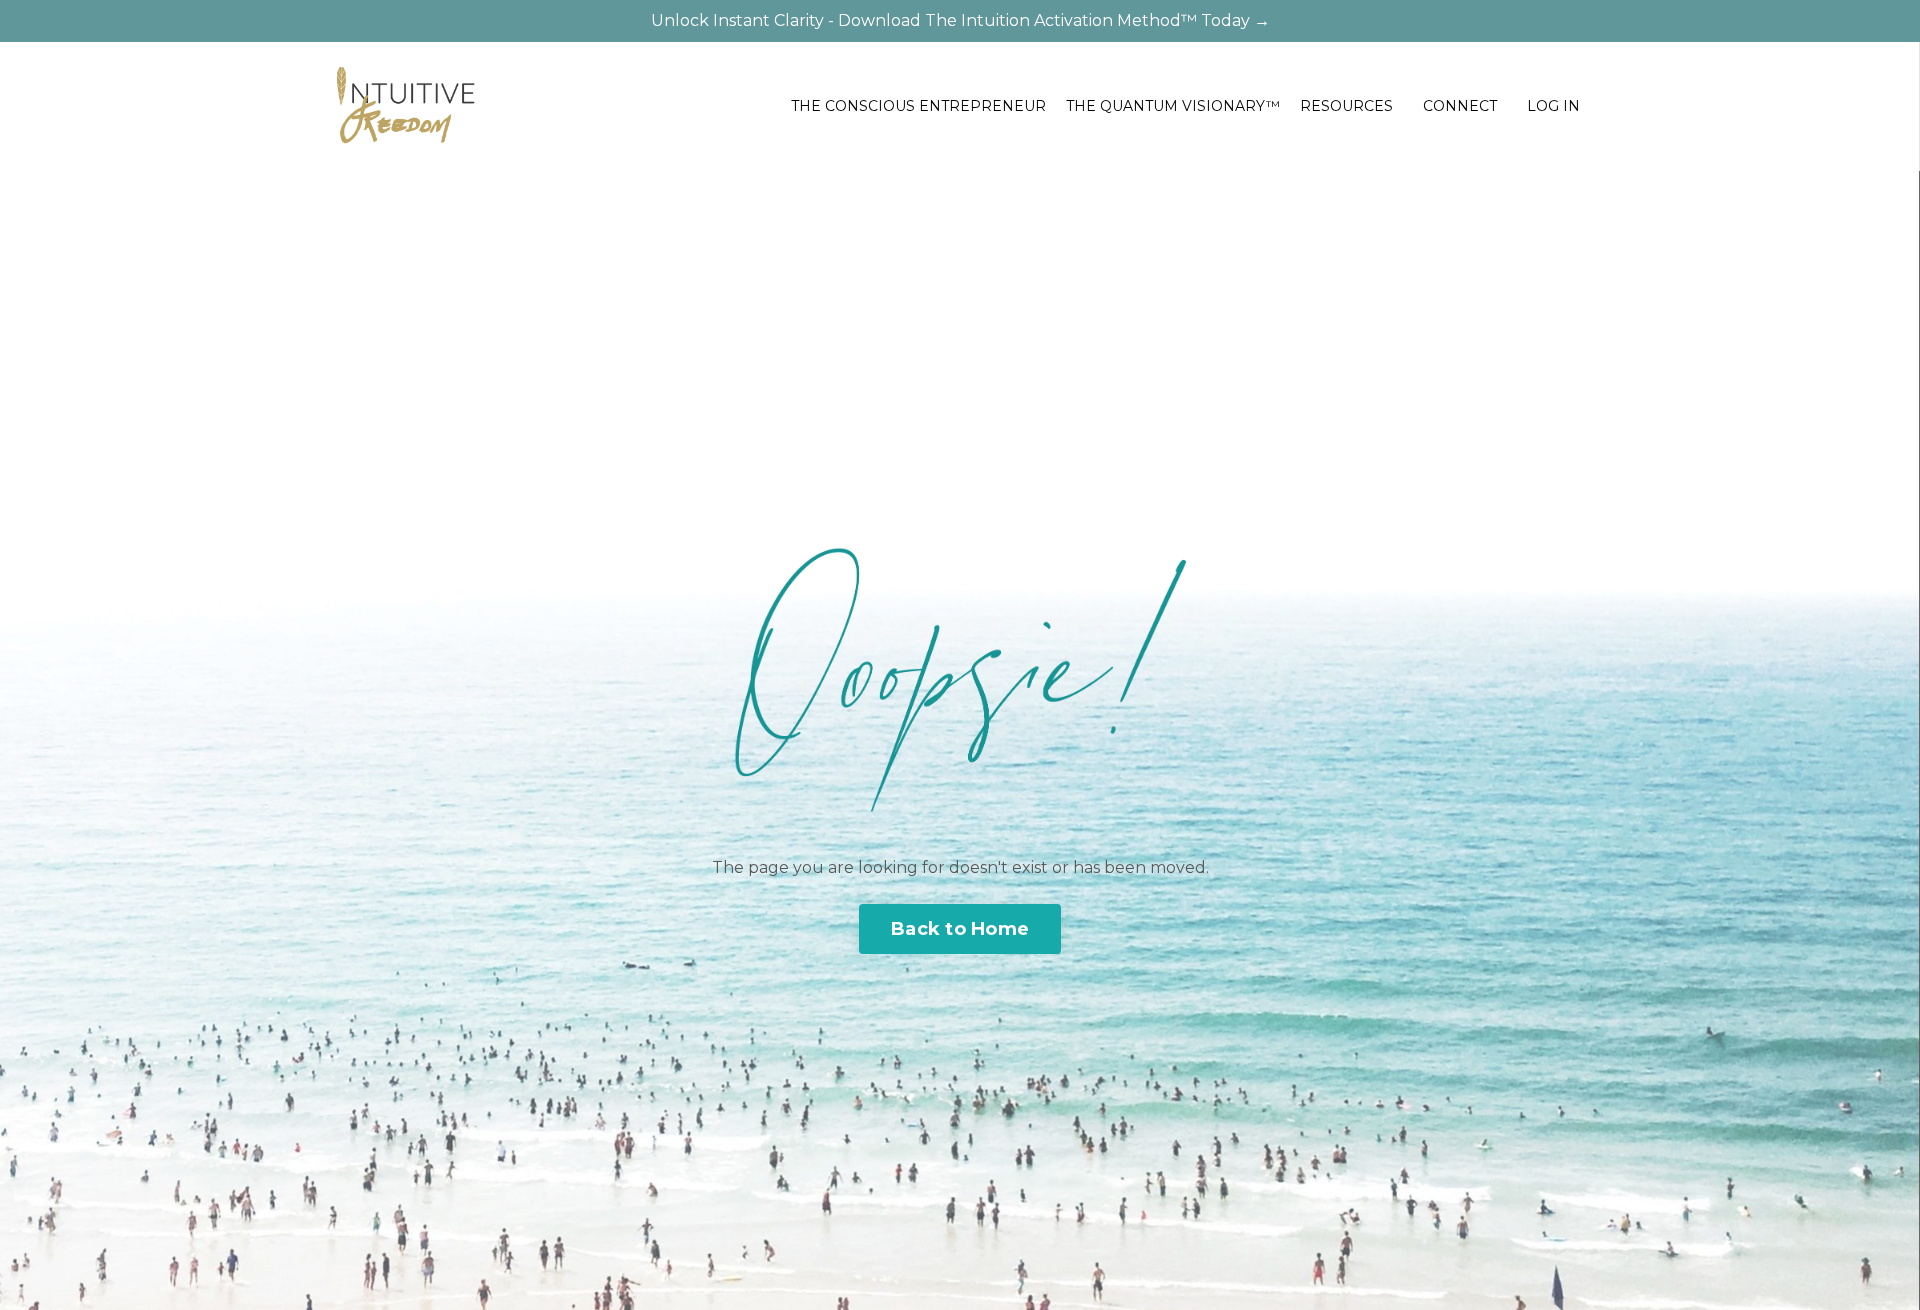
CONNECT (1460, 106)
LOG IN (1553, 106)
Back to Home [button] (960, 929)
